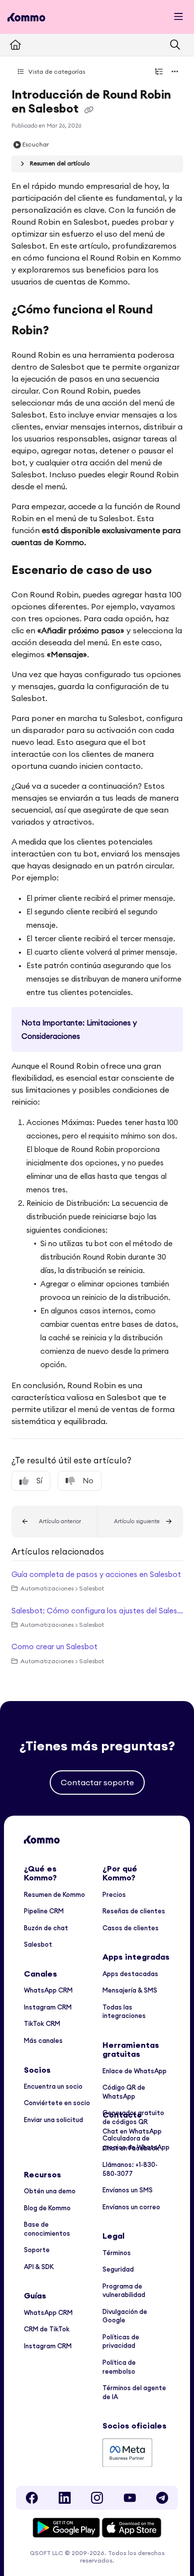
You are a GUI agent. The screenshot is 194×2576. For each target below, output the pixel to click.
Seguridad (118, 2269)
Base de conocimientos (47, 2229)
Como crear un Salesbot (54, 1646)
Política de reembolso (119, 2367)
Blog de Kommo (47, 2208)
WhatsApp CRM (48, 1990)
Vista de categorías (56, 72)
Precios (114, 1894)
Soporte (37, 2250)
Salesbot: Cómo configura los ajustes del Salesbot (97, 1611)
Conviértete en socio (57, 2103)
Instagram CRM (48, 2007)
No (88, 1481)
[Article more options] (175, 72)
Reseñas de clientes (134, 1911)
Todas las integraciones (124, 2011)
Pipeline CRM (44, 1911)
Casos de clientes (131, 1928)
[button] (54, 1522)
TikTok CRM (42, 2023)
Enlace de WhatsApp (135, 2071)
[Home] (26, 17)
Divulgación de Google (125, 2316)
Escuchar (36, 144)
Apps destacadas (130, 1974)
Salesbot (38, 1944)
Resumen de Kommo (54, 1894)
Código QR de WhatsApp (124, 2092)
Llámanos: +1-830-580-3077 (130, 2169)
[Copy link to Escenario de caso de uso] (167, 572)
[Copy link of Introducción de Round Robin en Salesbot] (89, 110)
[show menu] (179, 17)
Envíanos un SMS (128, 2190)
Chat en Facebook (131, 2148)
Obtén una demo (50, 2191)
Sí (39, 1481)
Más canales (43, 2040)
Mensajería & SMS (130, 1990)
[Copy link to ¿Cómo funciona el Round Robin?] (64, 331)
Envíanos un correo (131, 2207)
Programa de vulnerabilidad (124, 2290)
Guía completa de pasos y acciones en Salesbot (96, 1574)
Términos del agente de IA (134, 2392)
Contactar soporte (97, 1782)
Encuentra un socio (53, 2086)
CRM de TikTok (47, 2329)
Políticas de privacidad (121, 2341)
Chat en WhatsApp (132, 2131)
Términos (117, 2253)
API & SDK (39, 2267)
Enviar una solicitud (53, 2120)
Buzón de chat (46, 1928)
